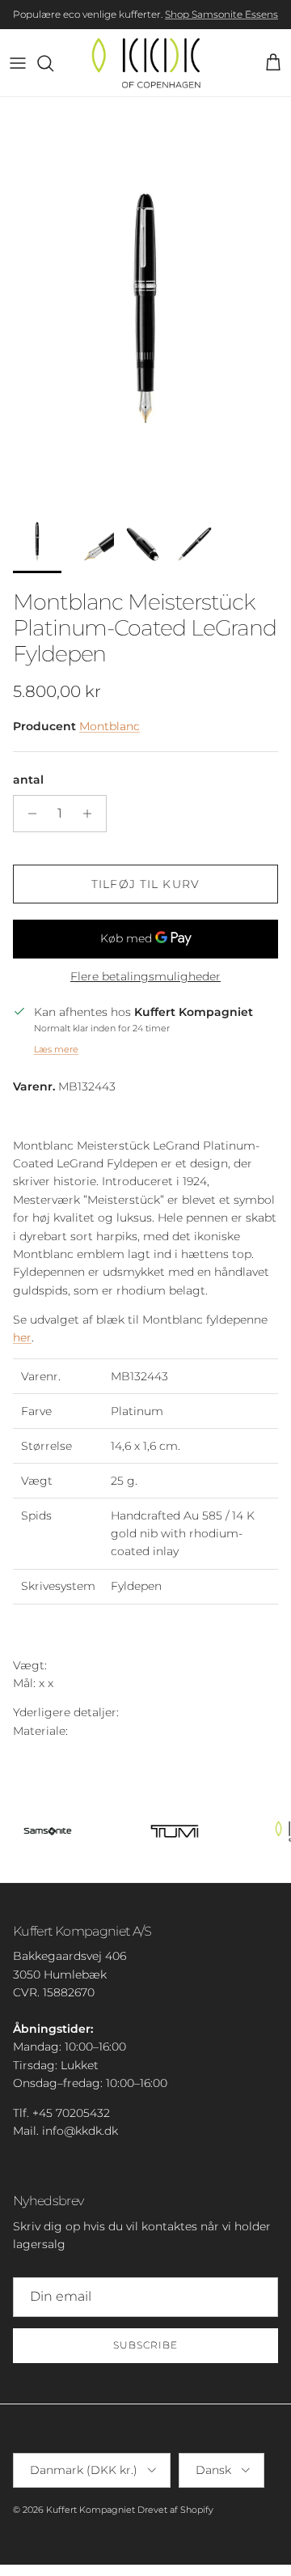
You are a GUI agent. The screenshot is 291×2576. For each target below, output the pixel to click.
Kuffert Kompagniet (91, 2510)
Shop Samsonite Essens (221, 14)
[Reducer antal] (28, 814)
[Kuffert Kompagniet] (146, 63)
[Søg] (53, 63)
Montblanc (110, 726)
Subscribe (145, 2345)
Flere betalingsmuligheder (145, 977)
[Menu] (18, 63)
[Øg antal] (92, 814)
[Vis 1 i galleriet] (145, 298)
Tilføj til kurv (145, 884)
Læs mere (56, 1049)
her (22, 1337)
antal (28, 780)
